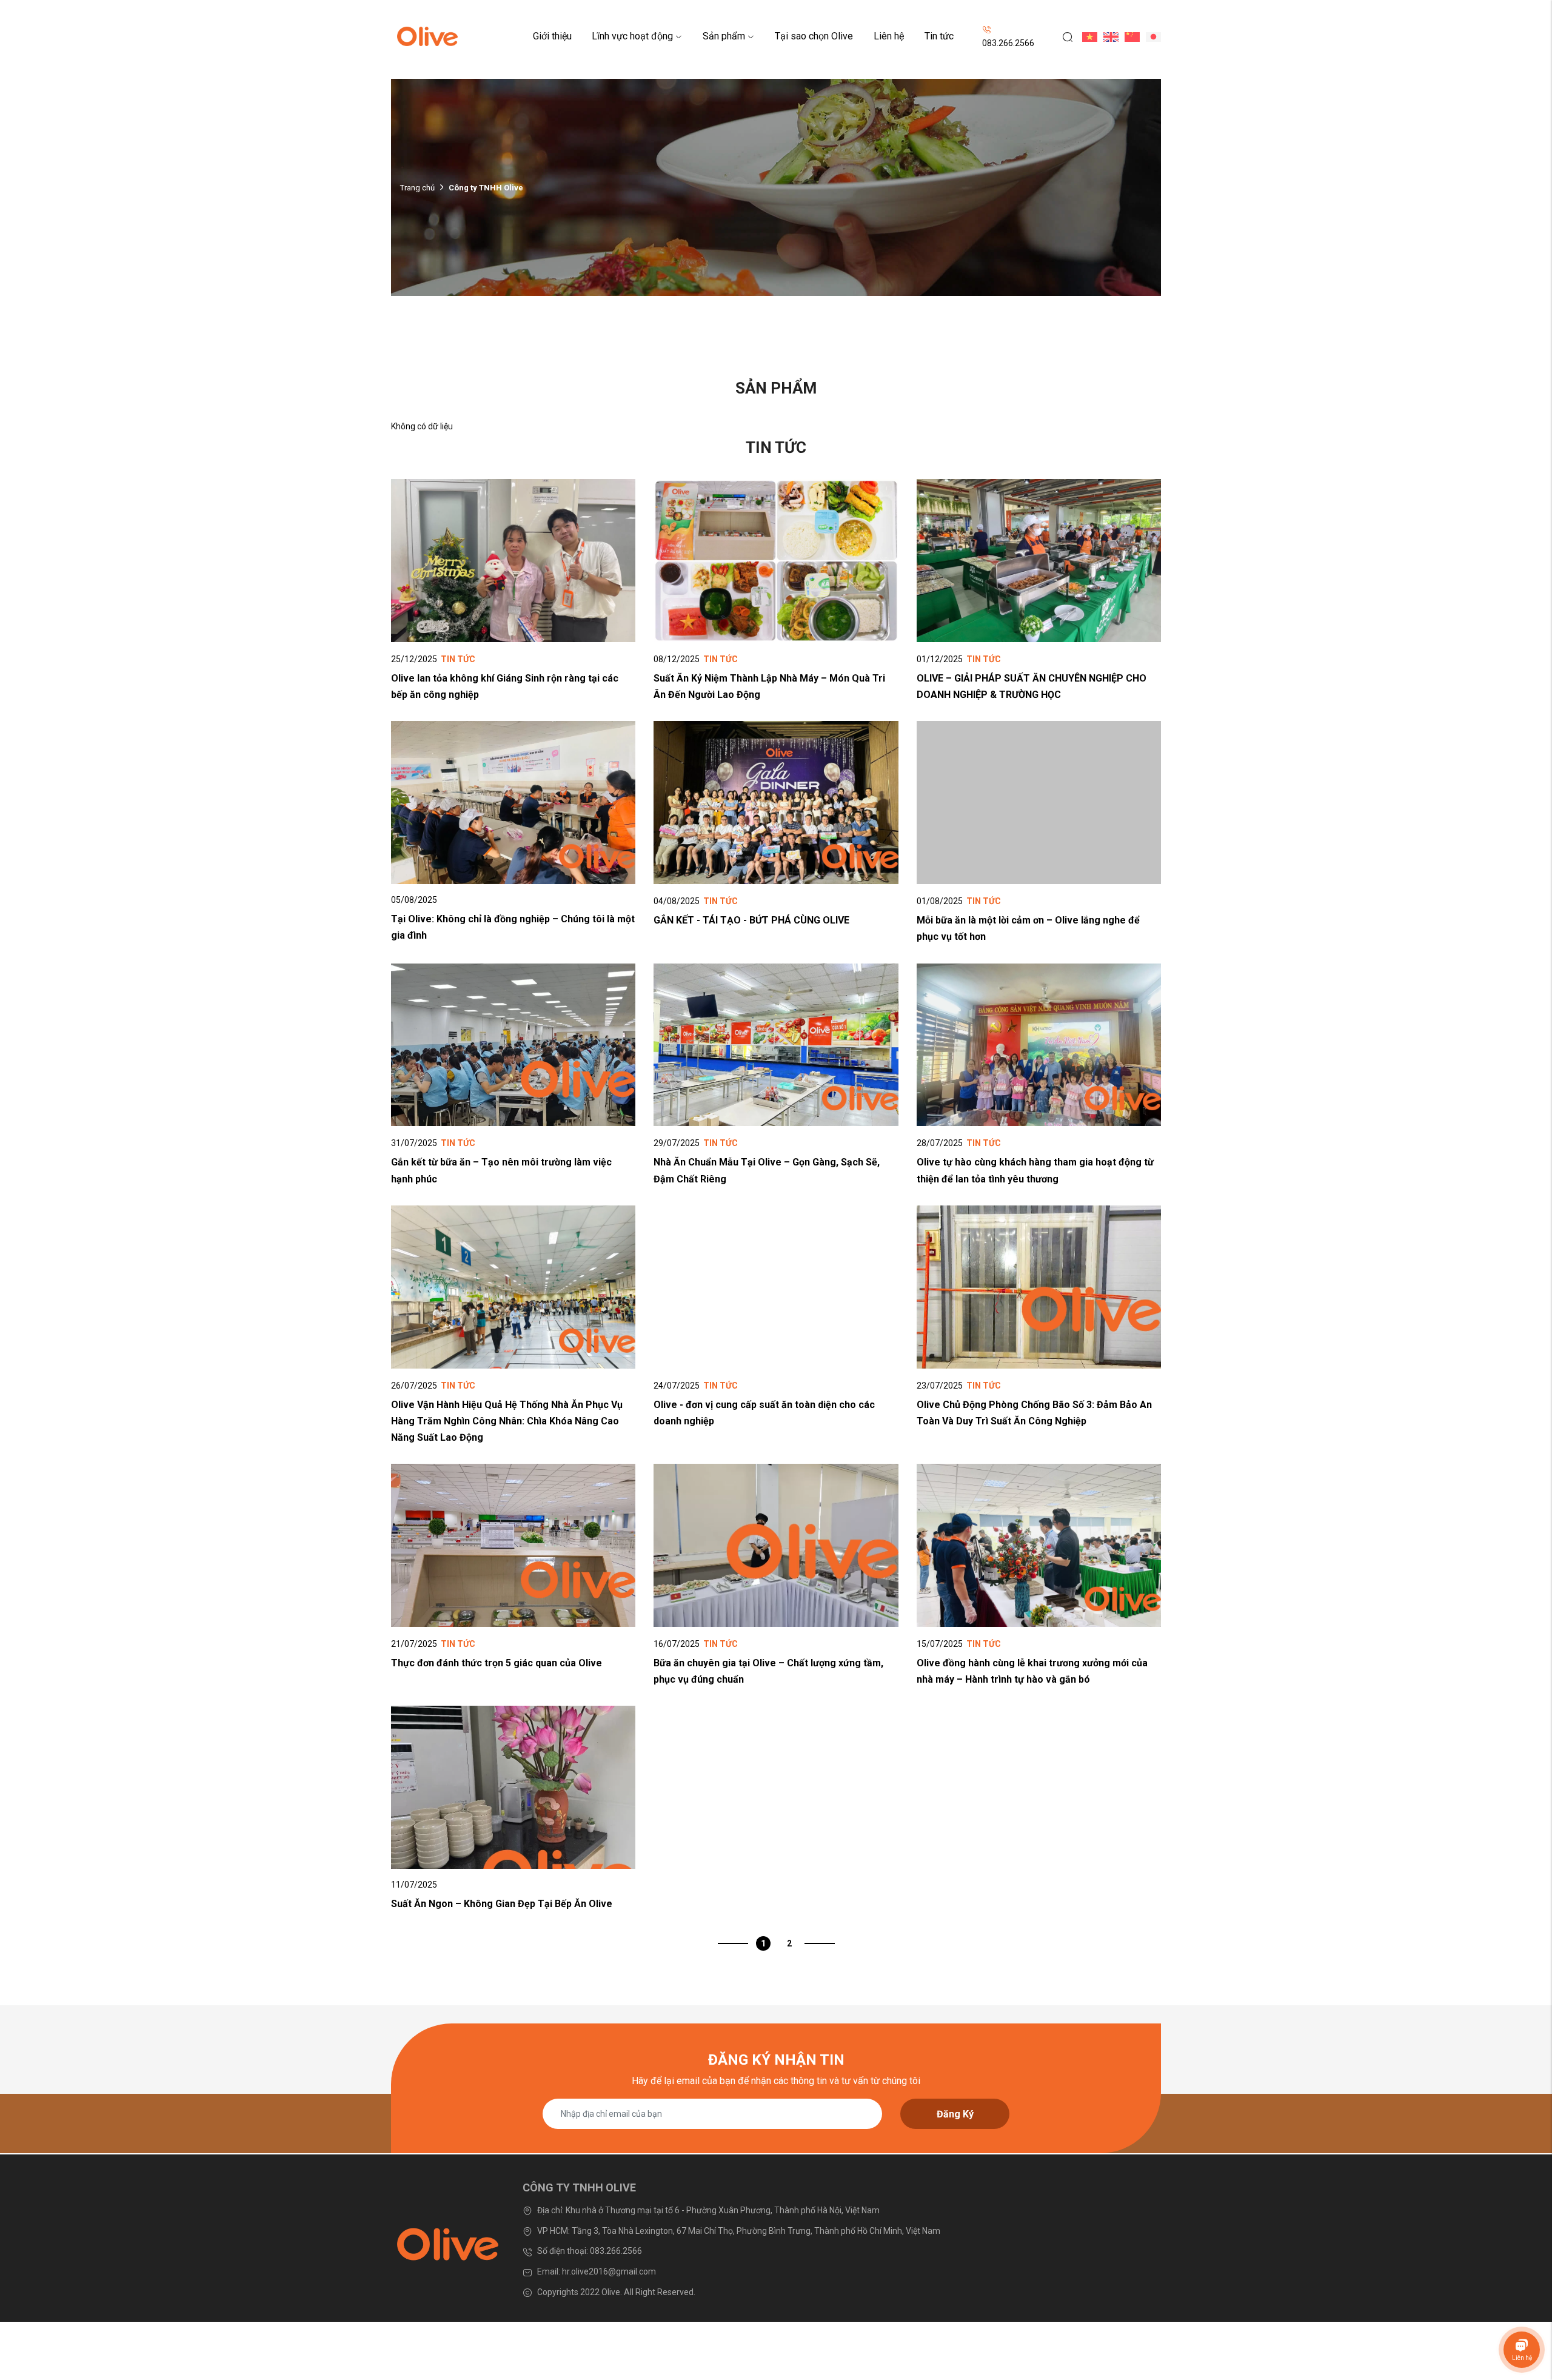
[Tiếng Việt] (1087, 36)
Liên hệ (889, 36)
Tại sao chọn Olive (814, 36)
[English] (1108, 36)
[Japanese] (1150, 36)
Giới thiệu (552, 36)
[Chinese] (1129, 36)
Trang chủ (417, 188)
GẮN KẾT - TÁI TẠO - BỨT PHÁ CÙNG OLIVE (751, 920)
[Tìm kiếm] (1063, 36)
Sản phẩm (724, 36)
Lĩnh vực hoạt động (632, 36)
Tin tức (939, 36)
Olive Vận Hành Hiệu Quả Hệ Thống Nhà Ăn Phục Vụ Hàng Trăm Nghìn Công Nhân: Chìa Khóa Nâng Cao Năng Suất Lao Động (507, 1421)
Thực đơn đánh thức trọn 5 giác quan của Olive (497, 1663)
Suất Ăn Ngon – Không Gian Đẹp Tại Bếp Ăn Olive (502, 1904)
